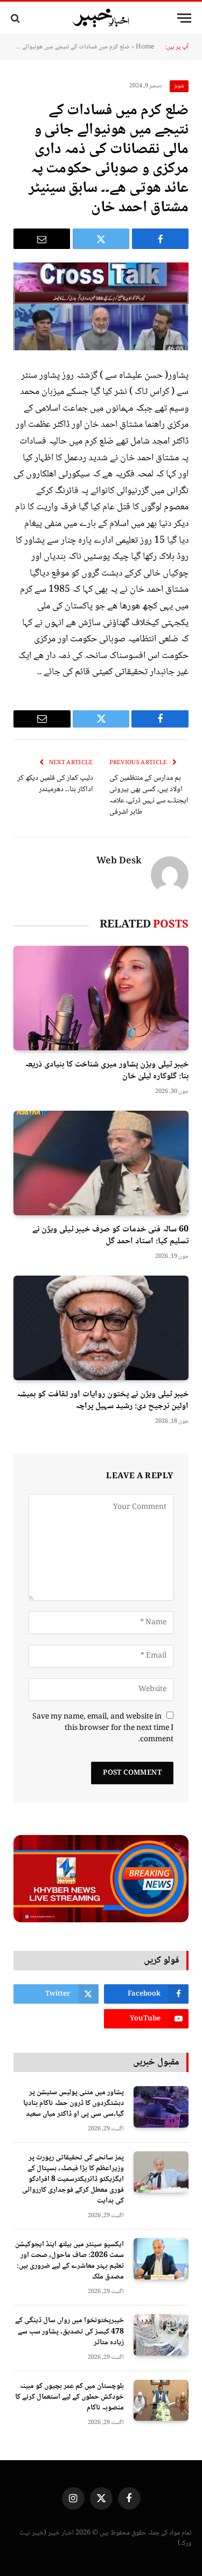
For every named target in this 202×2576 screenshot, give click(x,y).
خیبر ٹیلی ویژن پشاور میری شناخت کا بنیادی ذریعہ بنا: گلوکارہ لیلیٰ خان (107, 1071)
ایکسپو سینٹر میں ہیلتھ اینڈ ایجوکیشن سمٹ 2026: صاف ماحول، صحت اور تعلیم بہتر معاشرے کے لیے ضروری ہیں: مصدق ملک (69, 2261)
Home (145, 47)
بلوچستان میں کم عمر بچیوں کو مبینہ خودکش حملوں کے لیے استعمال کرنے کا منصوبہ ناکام (69, 2397)
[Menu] (184, 18)
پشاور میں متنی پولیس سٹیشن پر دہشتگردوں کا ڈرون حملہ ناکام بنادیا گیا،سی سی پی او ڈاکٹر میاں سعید (74, 2103)
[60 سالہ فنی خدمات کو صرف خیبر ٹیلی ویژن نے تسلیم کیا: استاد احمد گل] (101, 1163)
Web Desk (119, 862)
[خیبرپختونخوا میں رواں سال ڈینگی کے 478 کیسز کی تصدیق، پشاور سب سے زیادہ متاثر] (161, 2335)
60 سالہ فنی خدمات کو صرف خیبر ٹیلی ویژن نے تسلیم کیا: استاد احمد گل (110, 1235)
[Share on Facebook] (160, 239)
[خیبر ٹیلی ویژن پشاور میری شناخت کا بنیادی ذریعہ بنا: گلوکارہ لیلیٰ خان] (101, 998)
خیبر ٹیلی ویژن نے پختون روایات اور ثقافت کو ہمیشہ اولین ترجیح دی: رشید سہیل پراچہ (103, 1400)
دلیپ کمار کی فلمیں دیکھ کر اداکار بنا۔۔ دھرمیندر (55, 784)
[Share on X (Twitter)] (101, 239)
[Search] (16, 18)
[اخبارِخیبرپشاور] (101, 18)
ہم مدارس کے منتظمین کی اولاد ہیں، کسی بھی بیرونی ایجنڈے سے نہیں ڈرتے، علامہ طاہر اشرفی (149, 795)
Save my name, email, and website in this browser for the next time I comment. (103, 1728)
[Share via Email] (42, 239)
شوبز (179, 86)
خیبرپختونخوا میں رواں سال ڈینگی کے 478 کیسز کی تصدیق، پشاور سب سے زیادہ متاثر (69, 2331)
